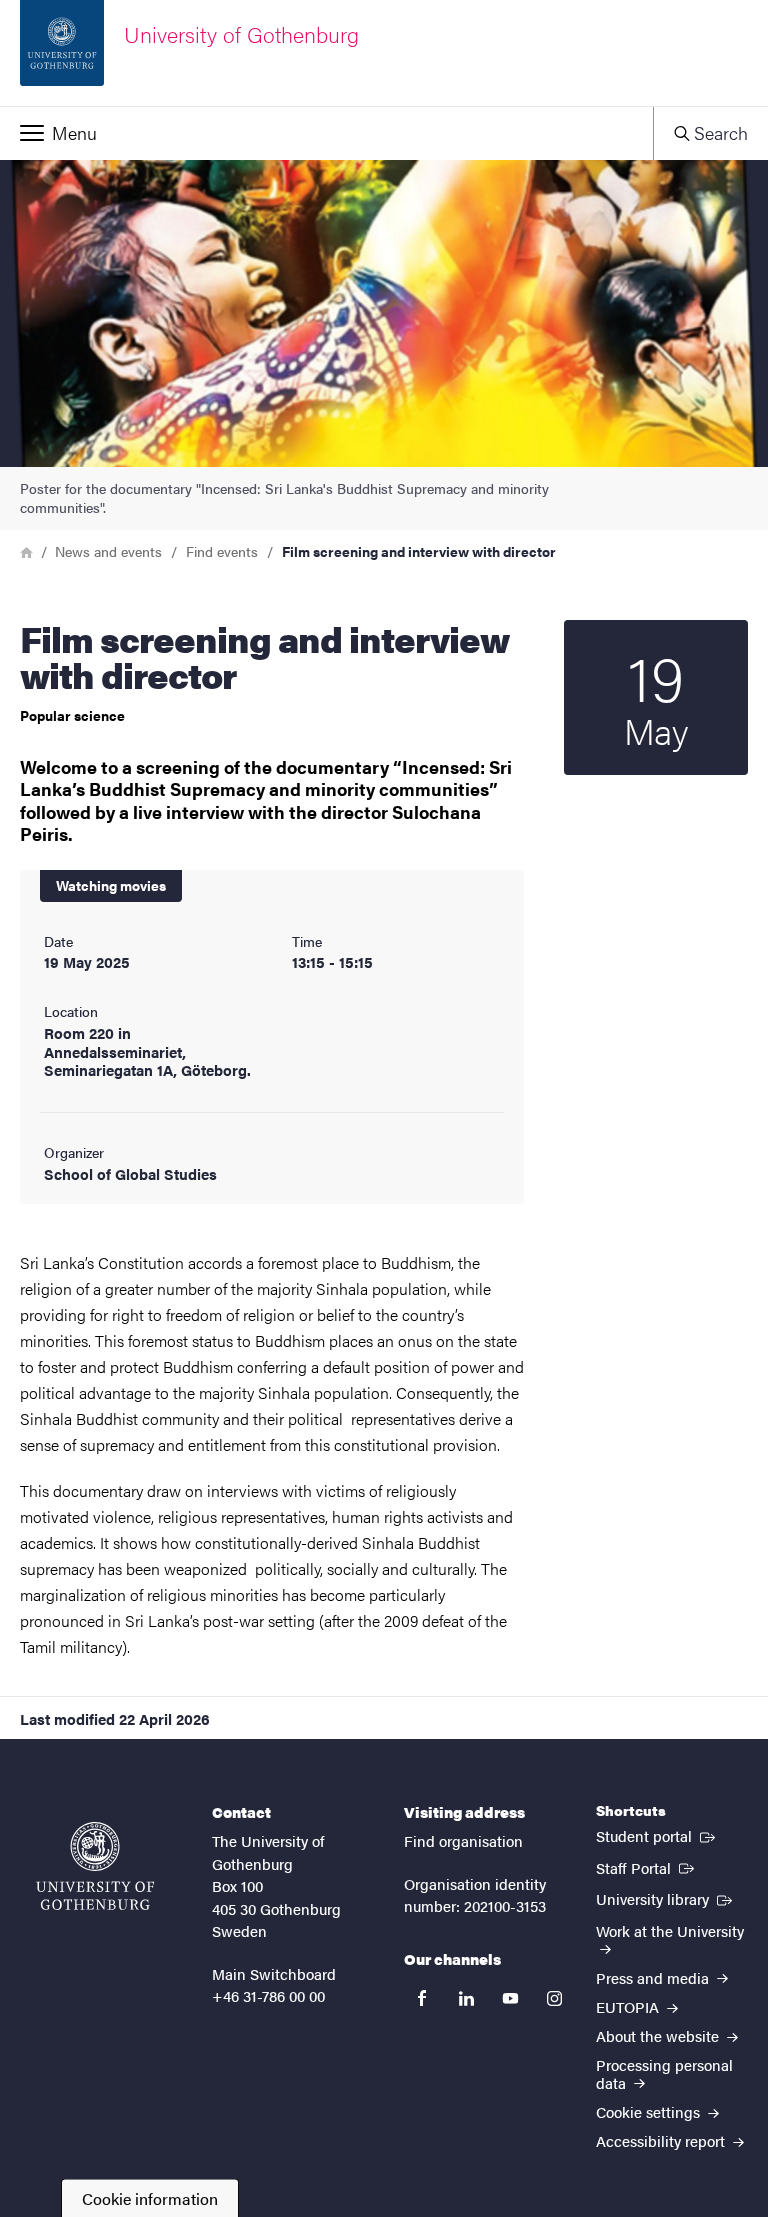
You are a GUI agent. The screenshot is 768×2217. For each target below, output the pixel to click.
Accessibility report (662, 2140)
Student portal (657, 1835)
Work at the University (670, 1930)
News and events (108, 551)
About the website (659, 2035)
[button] (326, 133)
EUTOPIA (629, 2006)
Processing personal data (664, 2073)
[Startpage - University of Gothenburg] (95, 1866)
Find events (222, 551)
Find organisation (463, 1840)
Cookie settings (650, 2111)
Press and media (654, 1977)
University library (666, 1898)
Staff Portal (647, 1867)
